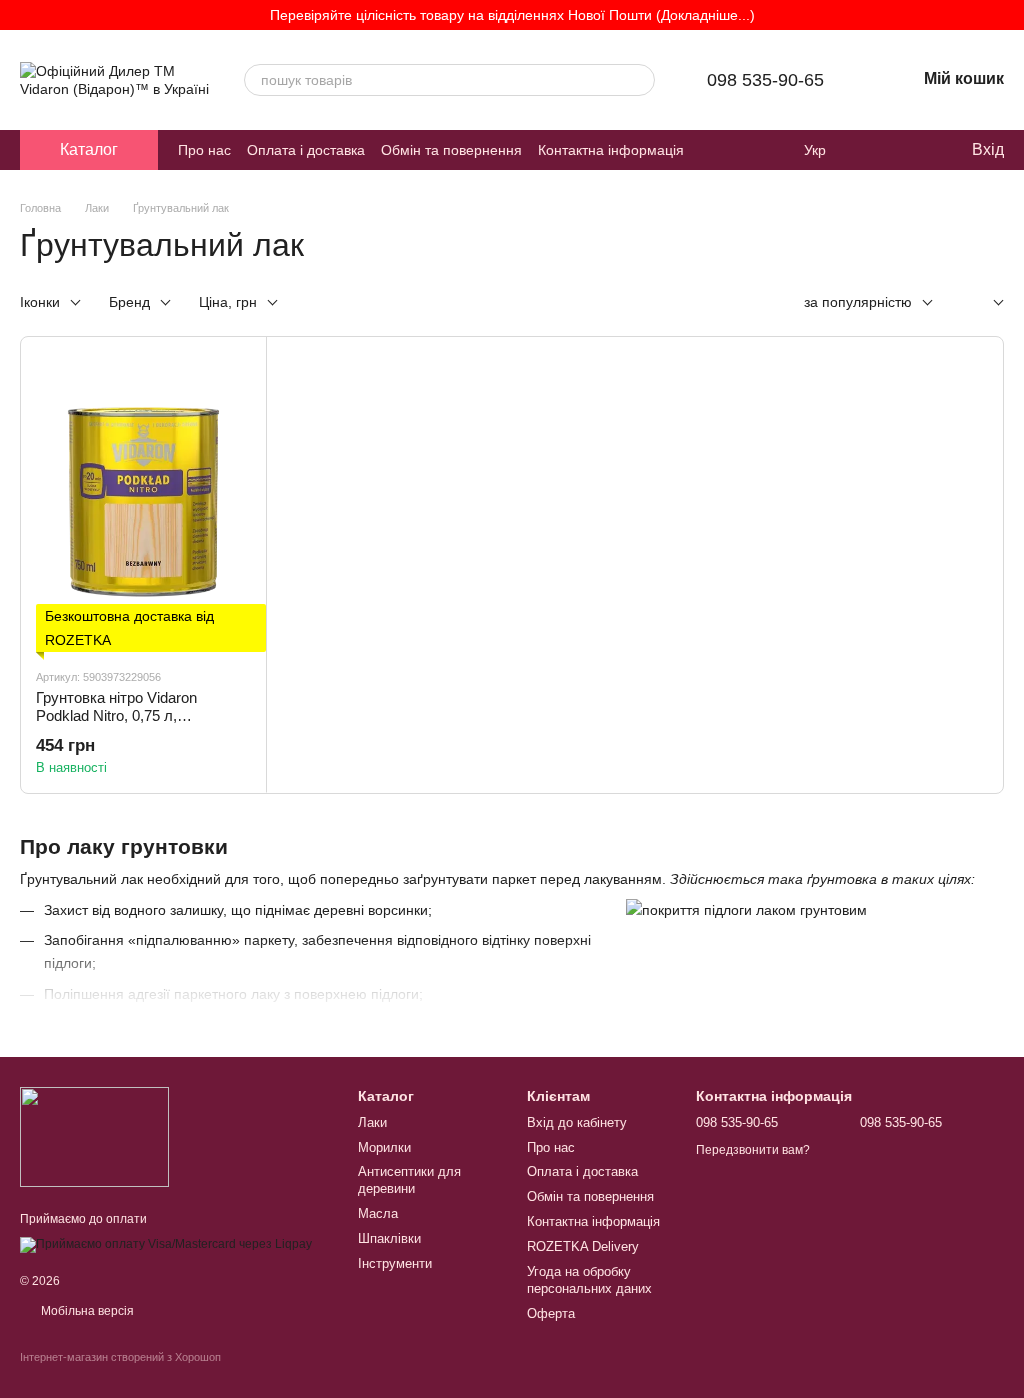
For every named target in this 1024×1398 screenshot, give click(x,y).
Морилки (384, 1147)
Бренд (129, 302)
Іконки (40, 302)
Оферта (551, 1313)
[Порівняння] (874, 150)
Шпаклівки (389, 1238)
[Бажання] (914, 150)
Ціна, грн (228, 302)
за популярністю (858, 302)
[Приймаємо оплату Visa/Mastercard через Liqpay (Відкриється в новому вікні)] (166, 1244)
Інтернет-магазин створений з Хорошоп (120, 1357)
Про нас (204, 150)
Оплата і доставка (306, 150)
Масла (378, 1213)
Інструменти (395, 1263)
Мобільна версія (86, 1311)
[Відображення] (983, 303)
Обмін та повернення (451, 150)
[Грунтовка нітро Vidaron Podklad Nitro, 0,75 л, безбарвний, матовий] (143, 502)
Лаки (372, 1122)
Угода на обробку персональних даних (589, 1280)
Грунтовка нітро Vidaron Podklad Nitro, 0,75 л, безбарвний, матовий (116, 715)
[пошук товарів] (639, 80)
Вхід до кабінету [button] (577, 1122)
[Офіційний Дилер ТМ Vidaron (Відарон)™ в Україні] (94, 1136)
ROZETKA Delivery (583, 1246)
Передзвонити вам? (753, 1150)
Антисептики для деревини (409, 1180)
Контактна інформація (611, 150)
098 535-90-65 (765, 80)
